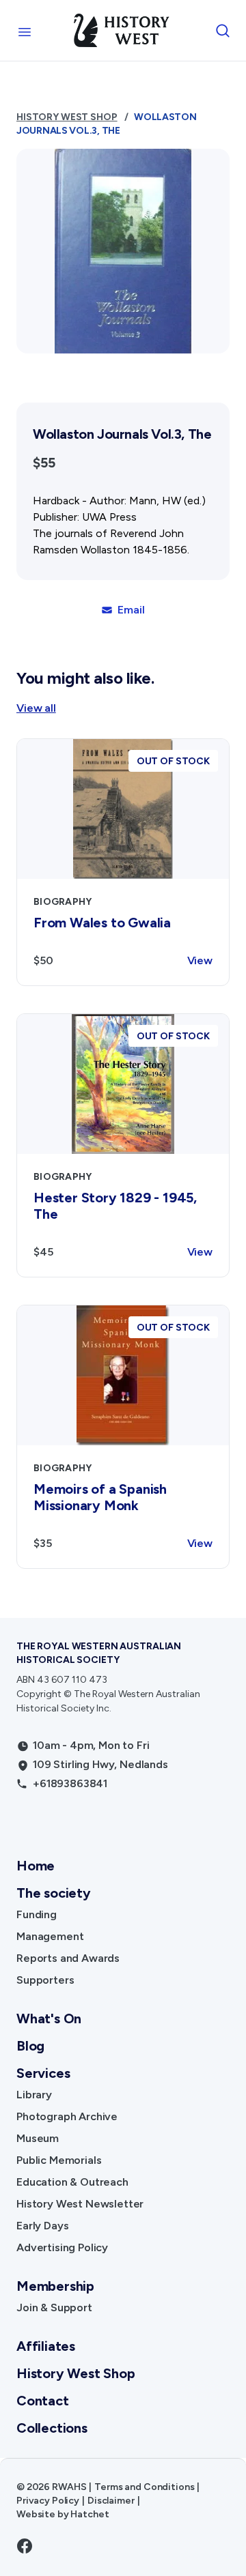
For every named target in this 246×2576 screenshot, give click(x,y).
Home (36, 1866)
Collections (52, 2428)
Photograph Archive (67, 2116)
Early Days (42, 2226)
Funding (37, 1914)
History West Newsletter (80, 2204)
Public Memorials (59, 2160)
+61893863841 (70, 1783)
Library (34, 2095)
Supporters (45, 1980)
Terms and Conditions (144, 2487)
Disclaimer (111, 2501)
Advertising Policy (62, 2247)
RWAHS (69, 2487)
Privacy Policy (48, 2501)
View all (36, 708)
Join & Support (54, 2307)
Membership (55, 2286)
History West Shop (67, 117)
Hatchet (90, 2514)
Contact (43, 2401)
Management (50, 1936)
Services (43, 2073)
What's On (49, 2018)
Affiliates (46, 2346)
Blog (30, 2046)
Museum (38, 2138)
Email (131, 610)
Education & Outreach (72, 2182)
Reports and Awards (68, 1958)
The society (54, 1893)
